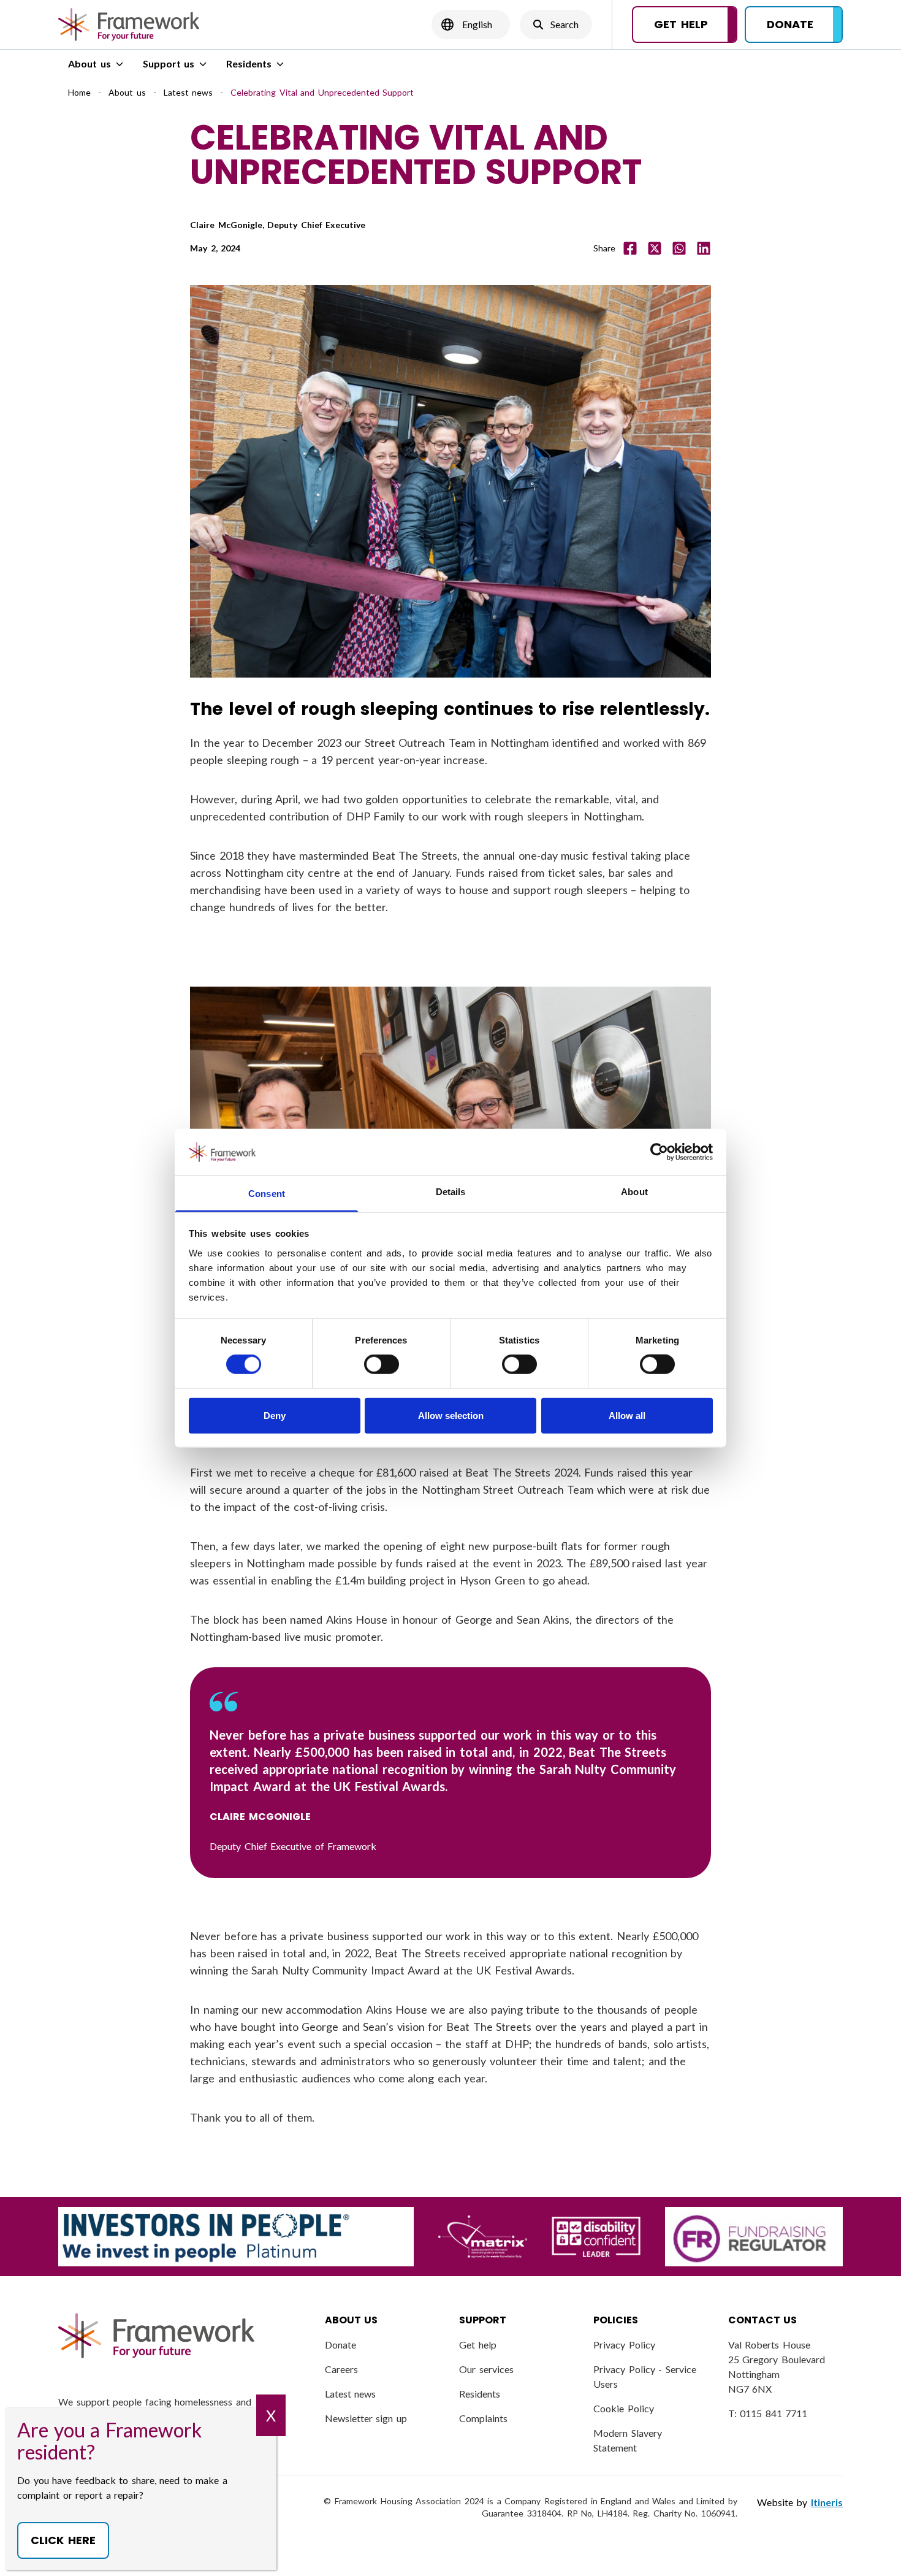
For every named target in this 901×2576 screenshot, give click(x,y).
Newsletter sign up (366, 2418)
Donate (340, 2345)
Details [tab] (451, 1192)
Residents (249, 63)
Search (556, 28)
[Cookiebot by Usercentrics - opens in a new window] (659, 1152)
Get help (478, 2345)
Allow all (627, 1415)
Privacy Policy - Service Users (645, 2376)
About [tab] (634, 1192)
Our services (486, 2369)
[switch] (382, 1364)
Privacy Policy (624, 2345)
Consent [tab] (267, 1194)
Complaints (483, 2418)
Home (79, 92)
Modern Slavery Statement (628, 2440)
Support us (169, 63)
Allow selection (451, 1415)
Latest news (188, 92)
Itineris (827, 2502)
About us (89, 63)
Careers (341, 2369)
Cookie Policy (624, 2408)
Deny (275, 1415)
